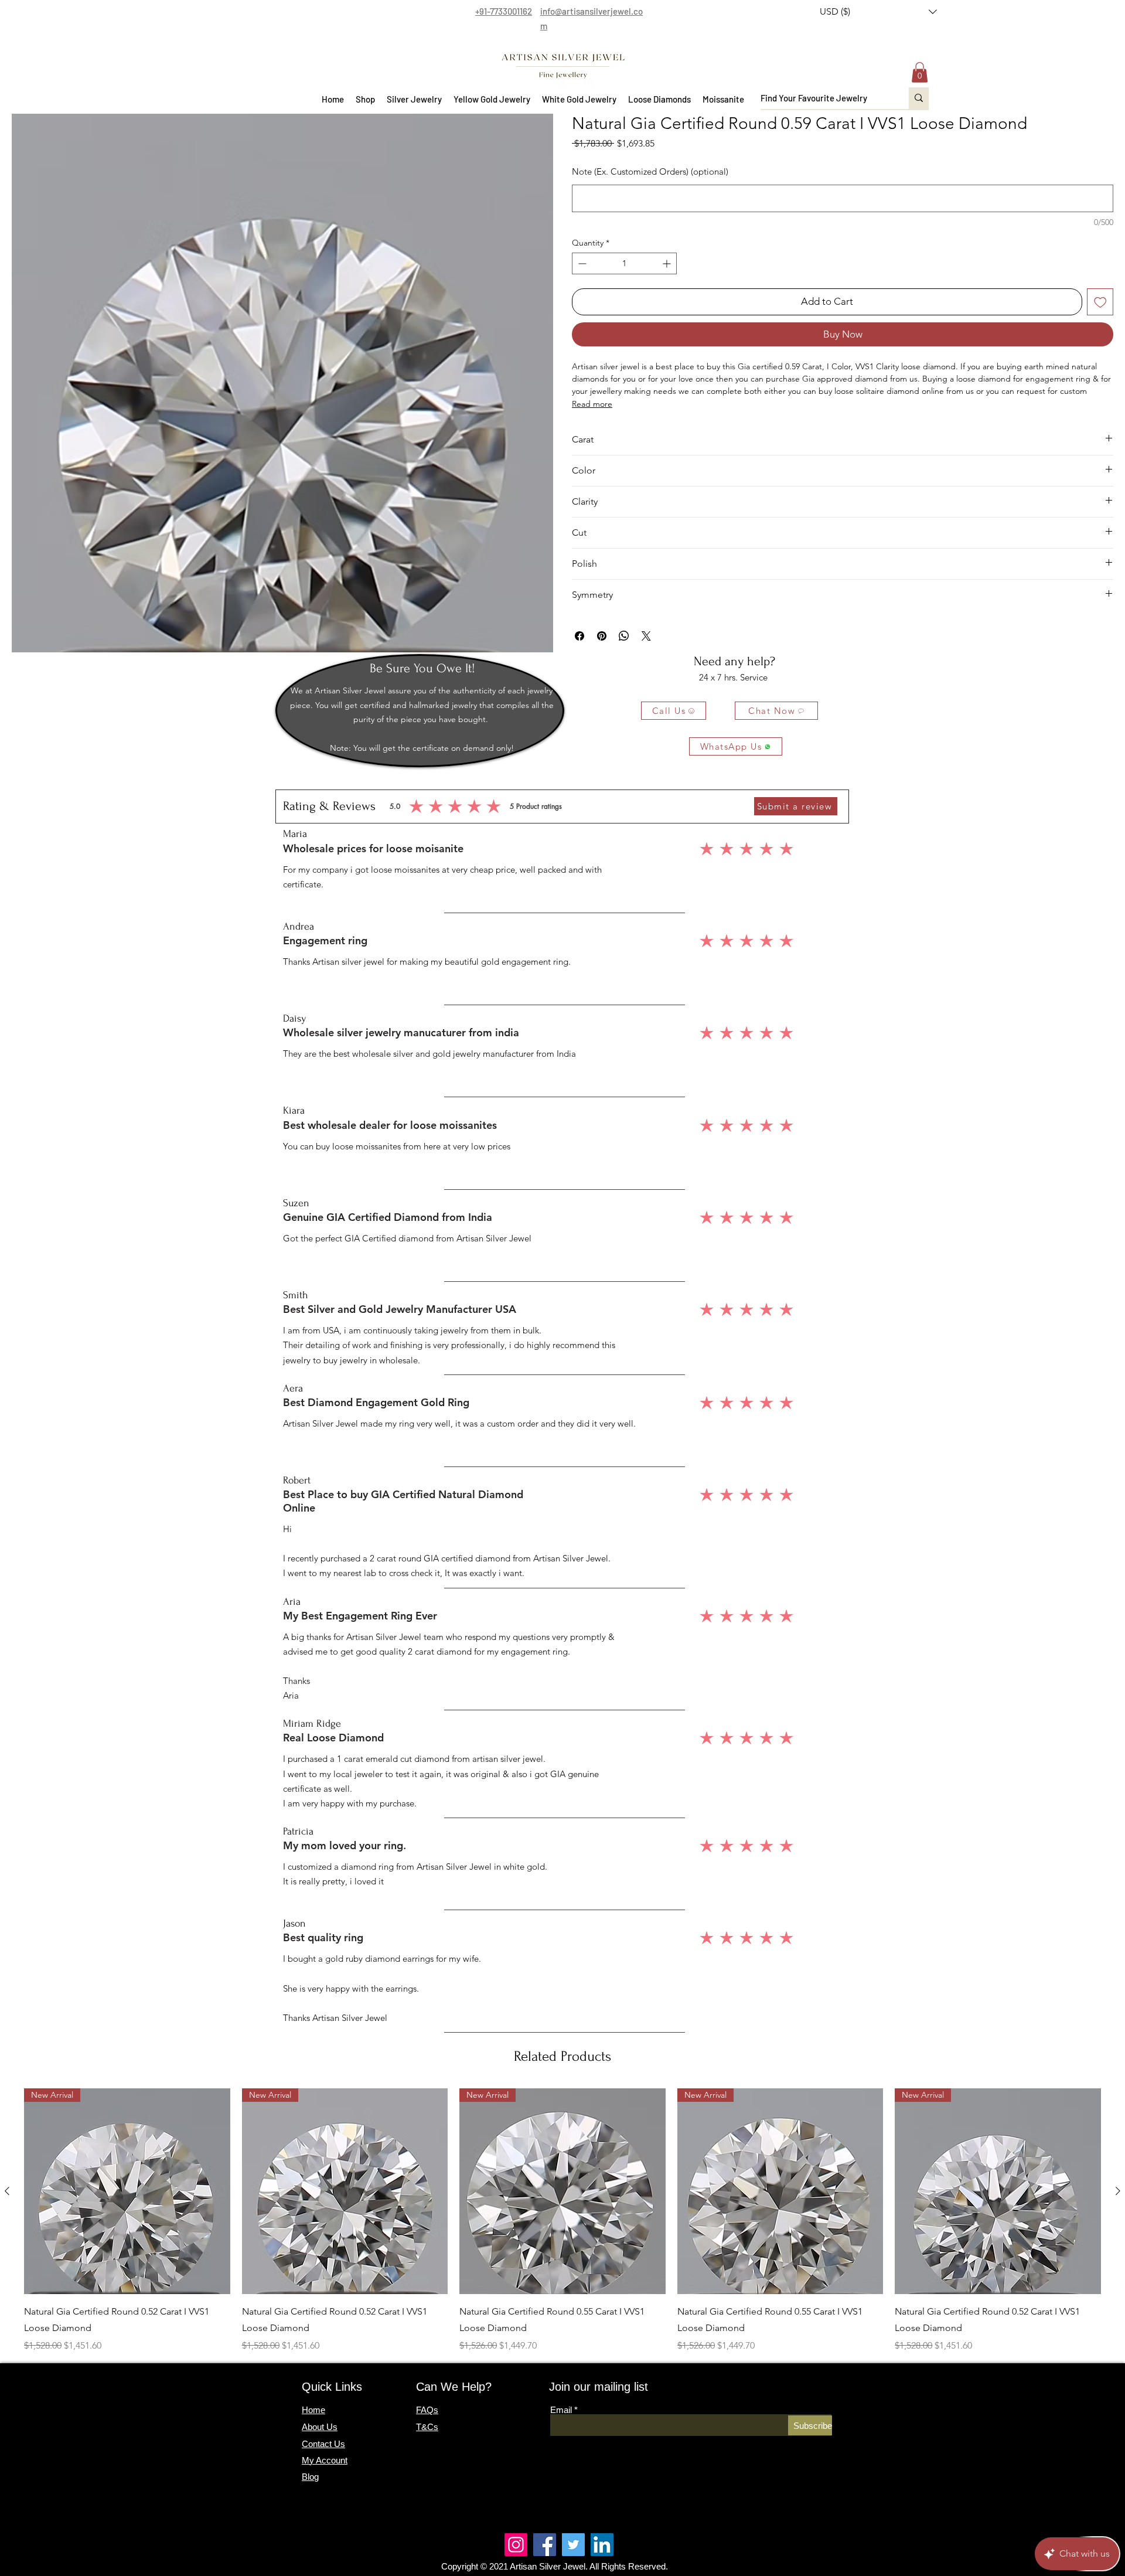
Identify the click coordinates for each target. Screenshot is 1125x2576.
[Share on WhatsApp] (624, 636)
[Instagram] (516, 2545)
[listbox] (878, 12)
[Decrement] (581, 263)
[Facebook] (545, 2545)
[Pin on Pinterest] (602, 636)
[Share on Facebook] (579, 636)
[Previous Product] (7, 2191)
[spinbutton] (624, 263)
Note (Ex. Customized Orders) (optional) (650, 171)
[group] (562, 2221)
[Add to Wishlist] (1100, 302)
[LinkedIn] (602, 2545)
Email (561, 2410)
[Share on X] (646, 636)
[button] (878, 12)
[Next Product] (1118, 2191)
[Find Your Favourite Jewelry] (919, 98)
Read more (592, 404)
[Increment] (668, 263)
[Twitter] (573, 2545)
